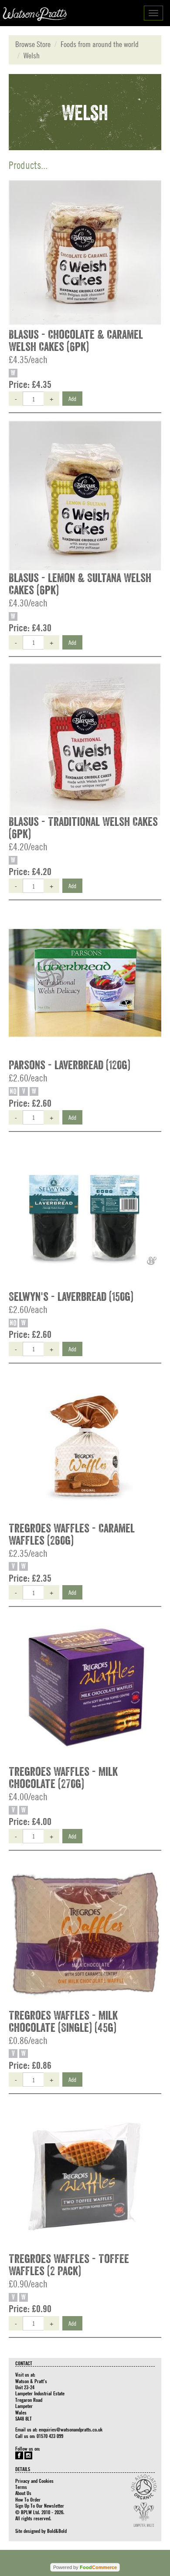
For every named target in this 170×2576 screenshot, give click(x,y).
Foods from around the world (100, 44)
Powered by (85, 2567)
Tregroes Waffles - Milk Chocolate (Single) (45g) (63, 2022)
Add (72, 398)
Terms (21, 2487)
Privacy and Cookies (34, 2481)
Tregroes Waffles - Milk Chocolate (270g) (63, 1778)
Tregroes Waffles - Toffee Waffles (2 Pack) (69, 2265)
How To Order (28, 2499)
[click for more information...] (85, 253)
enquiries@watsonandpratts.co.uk (71, 2429)
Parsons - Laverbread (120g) (70, 1065)
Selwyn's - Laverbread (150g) (71, 1297)
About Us (23, 2493)
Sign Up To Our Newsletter (40, 2505)
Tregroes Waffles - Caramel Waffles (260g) (72, 1535)
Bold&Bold (57, 2531)
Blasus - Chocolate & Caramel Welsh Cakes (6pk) (76, 341)
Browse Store (33, 44)
